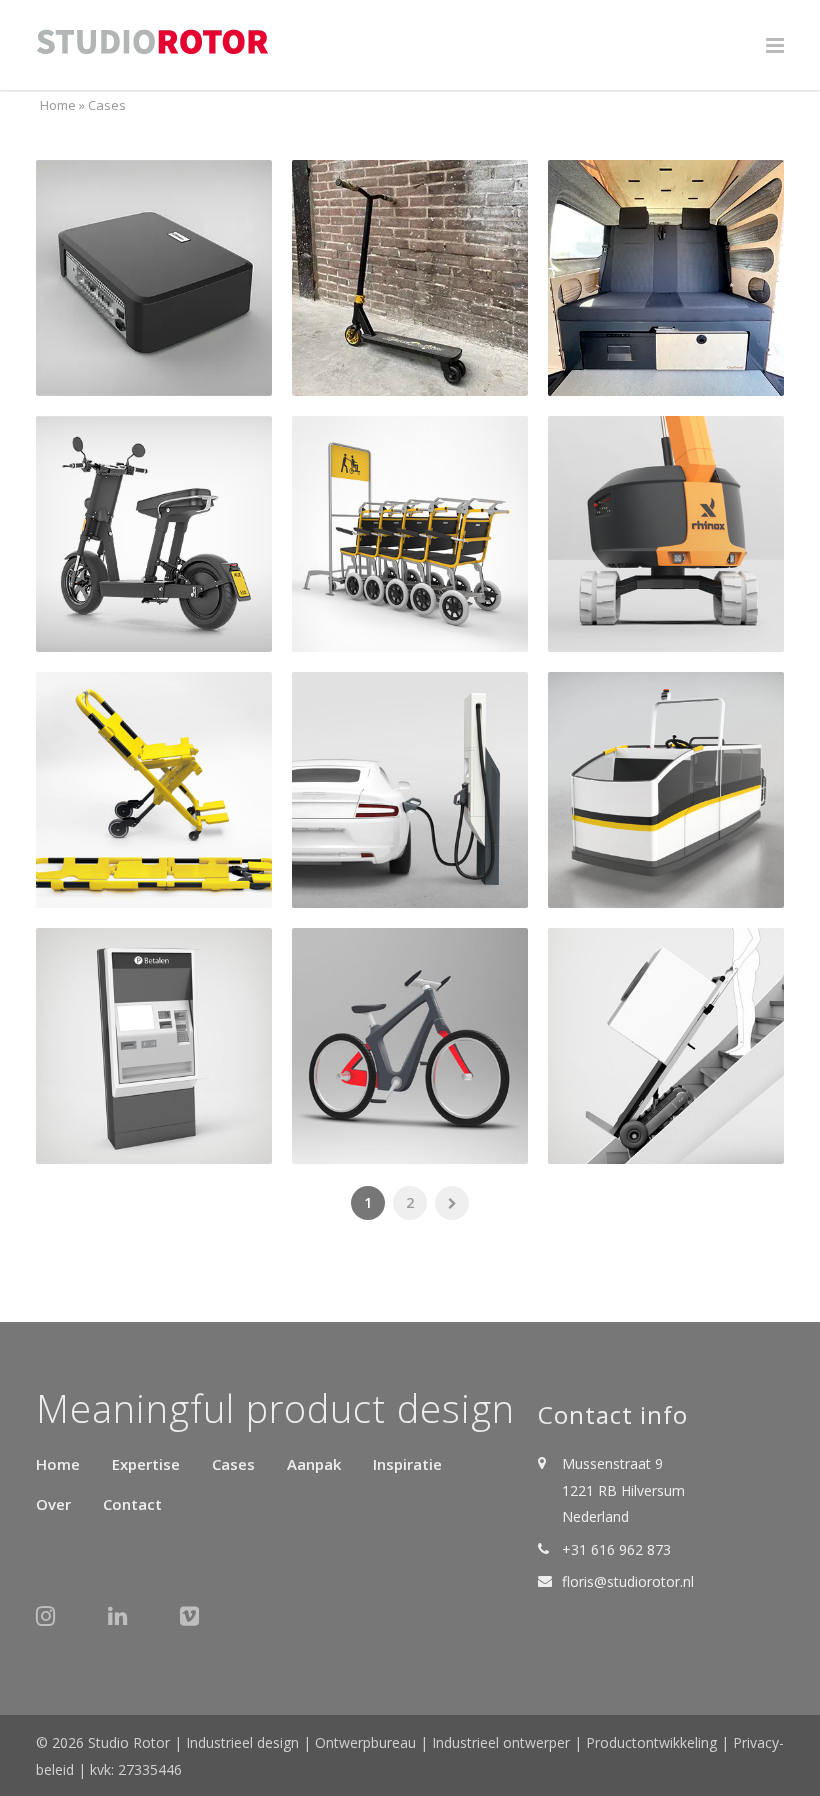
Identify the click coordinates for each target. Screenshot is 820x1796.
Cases (233, 1464)
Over (53, 1504)
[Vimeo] (200, 1625)
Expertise (146, 1464)
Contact (132, 1504)
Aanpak (314, 1464)
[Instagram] (56, 1625)
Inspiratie (407, 1464)
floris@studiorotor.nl (628, 1581)
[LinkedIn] (128, 1625)
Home (58, 105)
